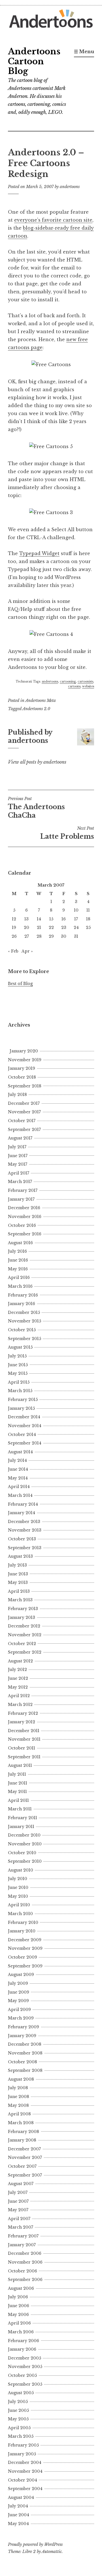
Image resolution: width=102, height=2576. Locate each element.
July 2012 (17, 1670)
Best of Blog (20, 984)
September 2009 (25, 1966)
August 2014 (20, 1452)
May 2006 (18, 2315)
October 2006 (23, 2271)
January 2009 (22, 2036)
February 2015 (23, 1400)
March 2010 (20, 1914)
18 (88, 919)
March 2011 (20, 1809)
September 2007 (25, 2175)
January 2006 (22, 2349)
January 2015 (21, 1408)
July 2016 (17, 1251)
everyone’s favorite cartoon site (53, 220)
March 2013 (20, 1600)
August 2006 (21, 2288)
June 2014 (18, 1469)
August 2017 (20, 1138)
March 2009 (21, 2018)
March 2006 (21, 2332)
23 (64, 928)
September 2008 (25, 2070)
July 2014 (17, 1460)
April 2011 (18, 1800)
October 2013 (22, 1539)
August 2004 (21, 2497)
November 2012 (25, 1635)
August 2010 (21, 1870)
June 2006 (19, 2306)
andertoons (70, 187)
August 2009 (21, 1975)
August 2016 (20, 1243)
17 (76, 919)
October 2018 (22, 1077)
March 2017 (20, 1182)
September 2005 (25, 2384)
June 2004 (19, 2515)
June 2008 (19, 2097)
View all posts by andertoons (37, 762)
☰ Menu (84, 51)
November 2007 (25, 2157)
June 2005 (18, 2410)
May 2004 (18, 2524)
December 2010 (24, 1835)
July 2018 (17, 1095)
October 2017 (22, 1121)
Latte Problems (67, 833)
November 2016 (25, 1217)
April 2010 (19, 1905)
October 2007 (22, 2166)
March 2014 (20, 1495)
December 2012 (24, 1626)
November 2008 (25, 2053)
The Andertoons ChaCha (36, 808)
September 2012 (25, 1652)
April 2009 (19, 2010)
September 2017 (24, 1130)
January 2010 (22, 1931)
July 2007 (18, 2192)
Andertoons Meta (41, 700)
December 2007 (24, 2149)
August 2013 (20, 1556)
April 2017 (19, 1173)
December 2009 (25, 1940)
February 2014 (23, 1504)
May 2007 (18, 2210)
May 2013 (18, 1582)
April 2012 (19, 1696)
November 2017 (24, 1112)
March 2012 (20, 1705)
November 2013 (25, 1530)
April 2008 (19, 2114)
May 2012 (18, 1687)
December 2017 (24, 1103)
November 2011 (24, 1739)
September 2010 (25, 1861)
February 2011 (23, 1818)
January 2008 (22, 2140)
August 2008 (21, 2079)
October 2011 (22, 1748)
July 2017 (17, 1147)
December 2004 (25, 2462)
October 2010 (22, 1853)
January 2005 (22, 2454)
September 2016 (25, 1234)
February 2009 (24, 2027)
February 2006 (24, 2341)
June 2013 (18, 1574)
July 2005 (18, 2402)
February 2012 (23, 1713)
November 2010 (25, 1844)
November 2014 (25, 1426)
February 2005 (23, 2445)
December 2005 (25, 2358)
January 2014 (22, 1513)
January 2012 (22, 1722)
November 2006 (25, 2262)
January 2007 (22, 2245)
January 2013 (22, 1617)
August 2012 (20, 1661)
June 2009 (19, 1992)
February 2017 (23, 1190)
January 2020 (24, 1051)
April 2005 (19, 2428)
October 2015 (22, 1330)
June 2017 (18, 1156)
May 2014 (18, 1478)
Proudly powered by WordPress (35, 2544)
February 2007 (23, 2236)
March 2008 (21, 2123)
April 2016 (19, 1277)
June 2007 (18, 2201)
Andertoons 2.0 (36, 709)
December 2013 (24, 1522)
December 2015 (24, 1312)
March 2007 (21, 2227)
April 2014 (19, 1487)
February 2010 (23, 1922)
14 (39, 919)
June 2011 (18, 1783)
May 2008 (18, 2105)
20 (26, 928)
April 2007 (19, 2219)
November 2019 (25, 1060)
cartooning (68, 682)
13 (26, 919)
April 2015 (19, 1382)
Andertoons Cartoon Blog (34, 61)
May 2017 (18, 1164)
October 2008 (23, 2062)
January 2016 (22, 1304)
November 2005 (25, 2367)
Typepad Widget (39, 553)
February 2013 (23, 1609)
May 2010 (18, 1896)
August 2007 (21, 2184)
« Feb (13, 951)
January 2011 (21, 1827)
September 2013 (25, 1548)
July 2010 (18, 1879)
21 (39, 928)
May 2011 (17, 1792)
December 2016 (24, 1208)
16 (64, 919)
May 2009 (18, 2001)
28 (39, 936)
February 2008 (24, 2132)
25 (88, 928)
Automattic (52, 2552)
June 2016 (18, 1260)
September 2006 (25, 2280)
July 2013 (17, 1565)
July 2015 (17, 1356)
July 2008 (18, 2088)
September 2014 (25, 1443)
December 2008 (25, 2044)
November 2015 (25, 1321)
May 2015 (18, 1373)
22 (51, 928)
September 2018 (25, 1086)
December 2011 (24, 1731)
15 (51, 919)
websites (88, 686)
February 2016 (23, 1295)
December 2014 (24, 1417)
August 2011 (20, 1765)
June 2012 (18, 1678)
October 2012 (22, 1644)
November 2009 (25, 1948)
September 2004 (25, 2489)
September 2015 (25, 1339)
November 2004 (25, 2471)
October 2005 (22, 2375)
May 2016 (18, 1269)
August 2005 (21, 2393)
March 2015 (20, 1391)
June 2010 (18, 1887)
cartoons (74, 686)
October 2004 (23, 2480)
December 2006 (25, 2253)
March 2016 (20, 1286)
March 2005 (21, 2436)
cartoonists (85, 682)
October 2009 (23, 1957)
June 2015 (18, 1365)
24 (76, 928)
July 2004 (18, 2506)
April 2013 (19, 1591)
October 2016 (22, 1225)
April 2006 (19, 2323)
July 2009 (18, 1983)
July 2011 (17, 1774)
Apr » (27, 951)
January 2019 (22, 1068)
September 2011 (24, 1757)
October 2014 (22, 1435)
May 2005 (18, 2419)
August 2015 (20, 1347)
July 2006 (18, 2297)
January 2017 (21, 1199)
